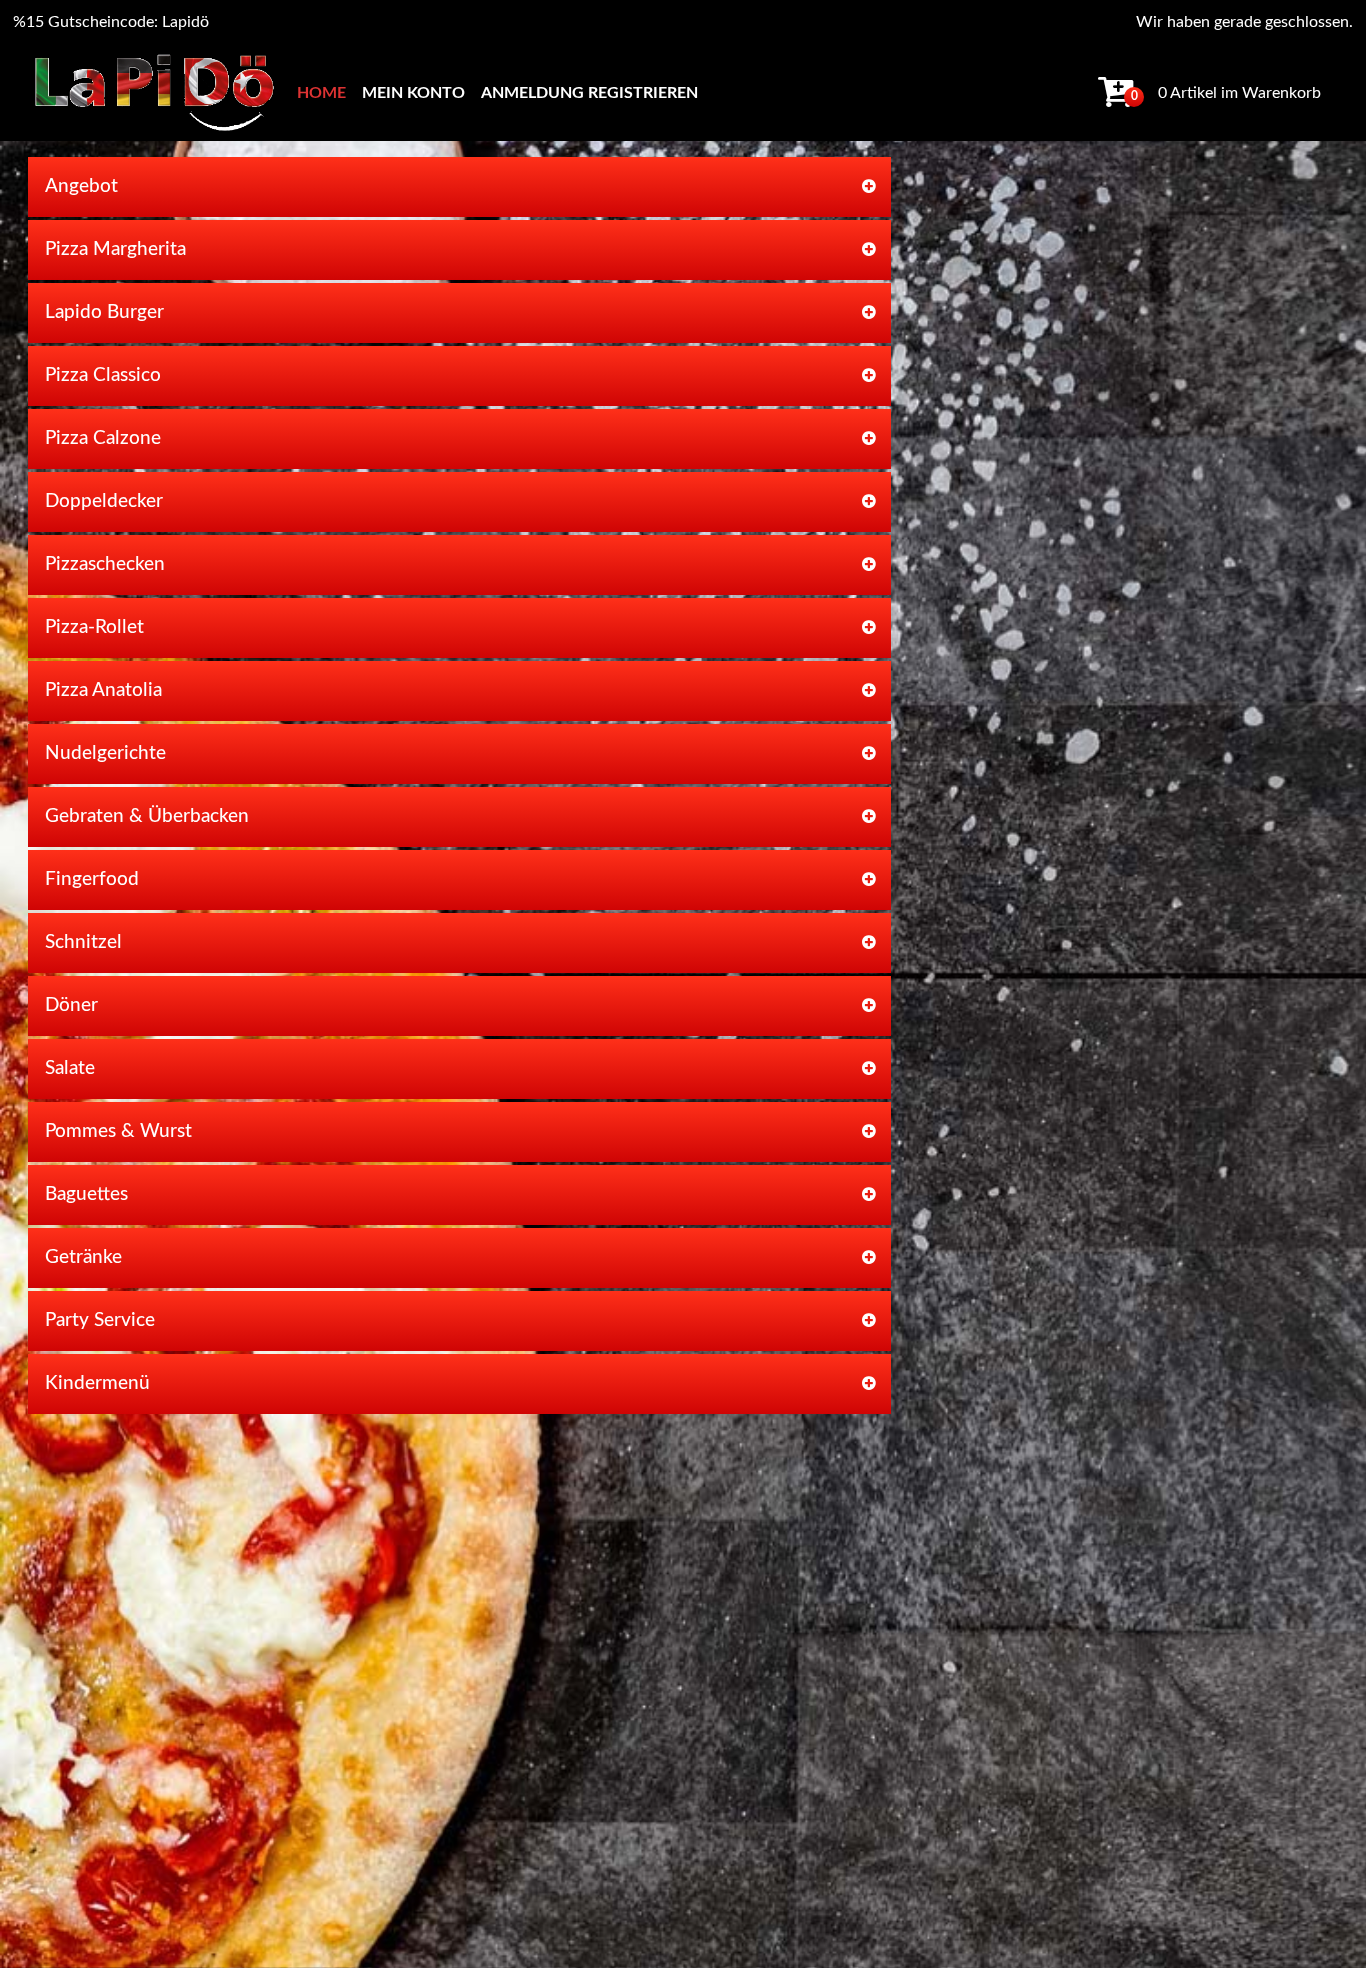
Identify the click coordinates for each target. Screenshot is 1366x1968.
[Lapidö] (154, 92)
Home (321, 93)
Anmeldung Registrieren (589, 93)
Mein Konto (413, 93)
